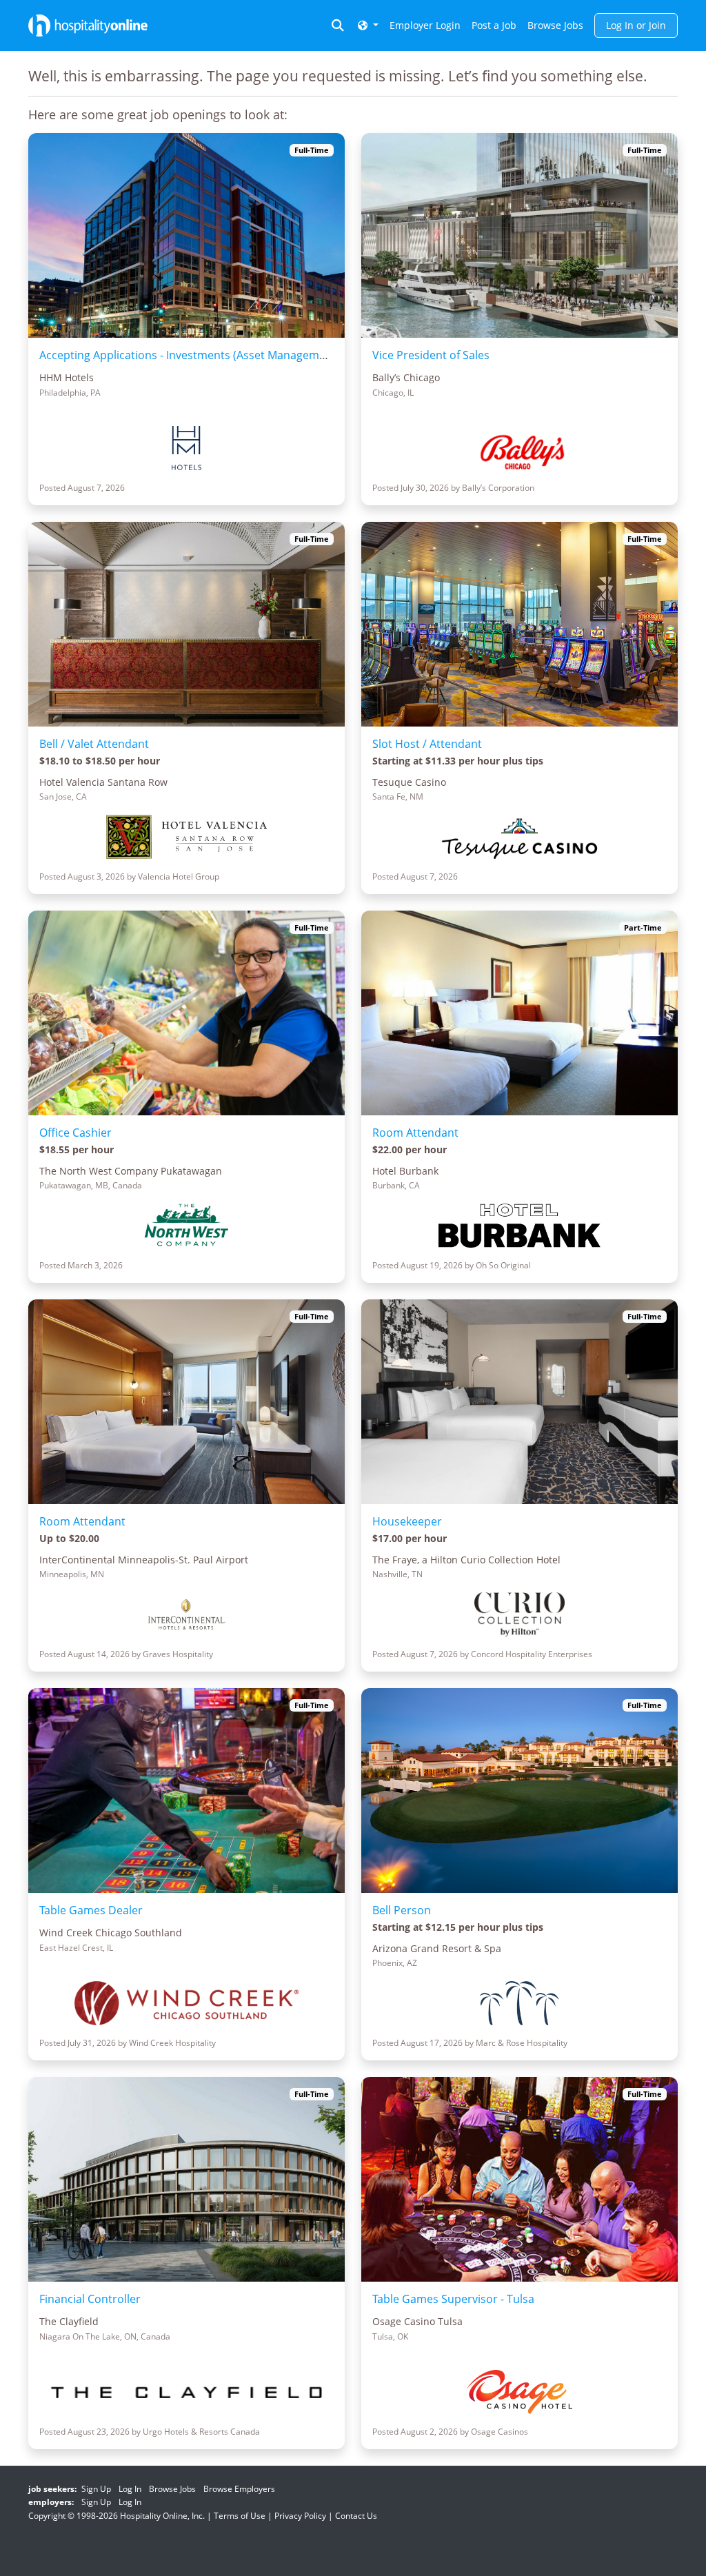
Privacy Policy (300, 2516)
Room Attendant (415, 1133)
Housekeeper (407, 1521)
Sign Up (96, 2489)
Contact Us (356, 2516)
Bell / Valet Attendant (94, 744)
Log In (130, 2489)
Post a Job (494, 25)
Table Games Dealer (91, 1910)
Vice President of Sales (431, 355)
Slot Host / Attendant (427, 744)
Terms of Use (240, 2516)
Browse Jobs (555, 25)
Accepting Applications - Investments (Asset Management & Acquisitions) (228, 355)
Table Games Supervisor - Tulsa (453, 2299)
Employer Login (425, 25)
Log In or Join (636, 25)
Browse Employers (239, 2489)
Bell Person (402, 1910)
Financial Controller (90, 2299)
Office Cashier (75, 1133)
